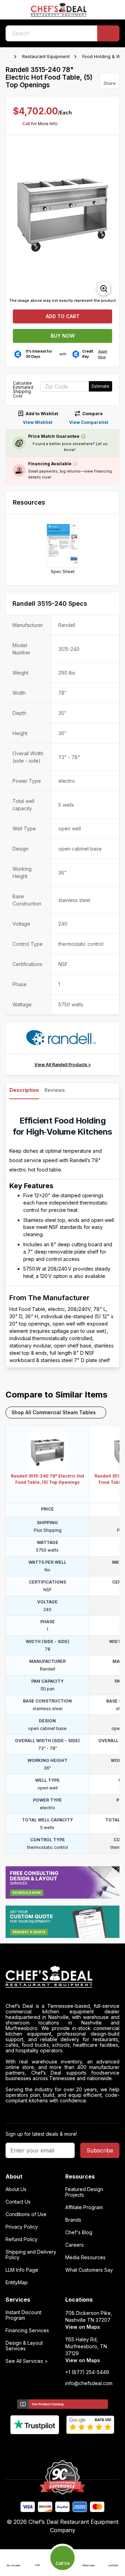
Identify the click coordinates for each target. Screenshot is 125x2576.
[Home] (9, 57)
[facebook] (36, 2446)
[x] (63, 2446)
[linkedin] (76, 2446)
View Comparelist (89, 422)
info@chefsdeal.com (89, 2383)
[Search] (108, 33)
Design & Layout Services (24, 2346)
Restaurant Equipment (46, 56)
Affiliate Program (84, 2207)
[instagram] (90, 2446)
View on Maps (83, 2327)
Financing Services (27, 2331)
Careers (74, 2245)
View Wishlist (37, 422)
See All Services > (27, 2361)
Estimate (101, 386)
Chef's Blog (79, 2232)
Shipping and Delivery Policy (31, 2255)
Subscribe (100, 2150)
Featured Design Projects (84, 2192)
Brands (73, 2220)
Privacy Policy (22, 2227)
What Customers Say (89, 2270)
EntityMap (17, 2283)
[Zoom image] (104, 289)
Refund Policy (22, 2239)
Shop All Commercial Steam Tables (54, 1412)
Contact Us (18, 2202)
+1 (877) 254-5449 (87, 2372)
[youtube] (49, 2446)
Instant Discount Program (23, 2315)
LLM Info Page (22, 2270)
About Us (16, 2189)
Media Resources (85, 2257)
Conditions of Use (26, 2214)
